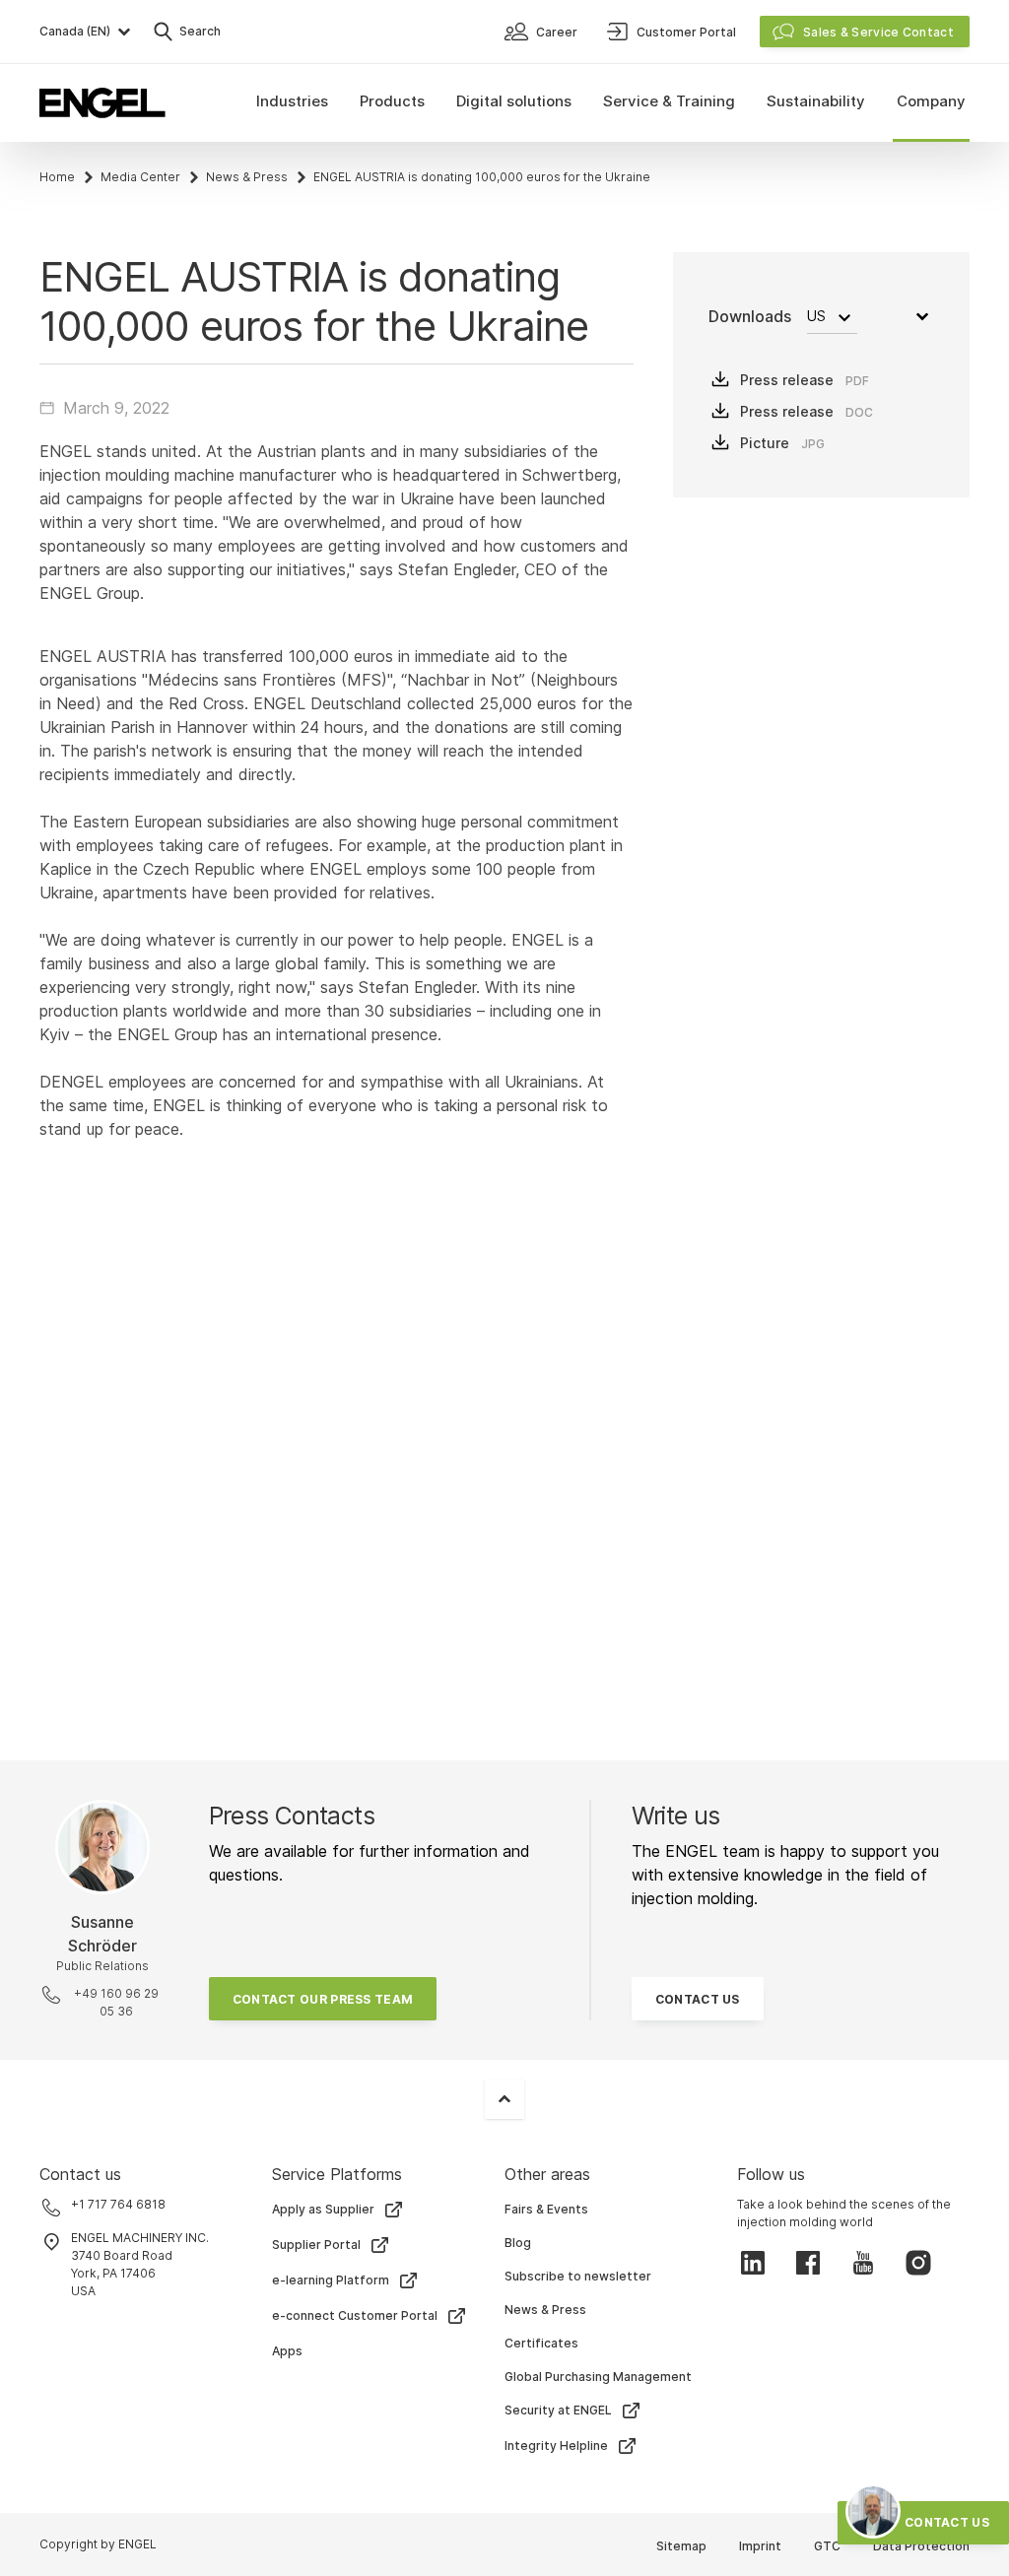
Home (57, 177)
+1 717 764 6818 (118, 2204)
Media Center (140, 177)
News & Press (247, 177)
